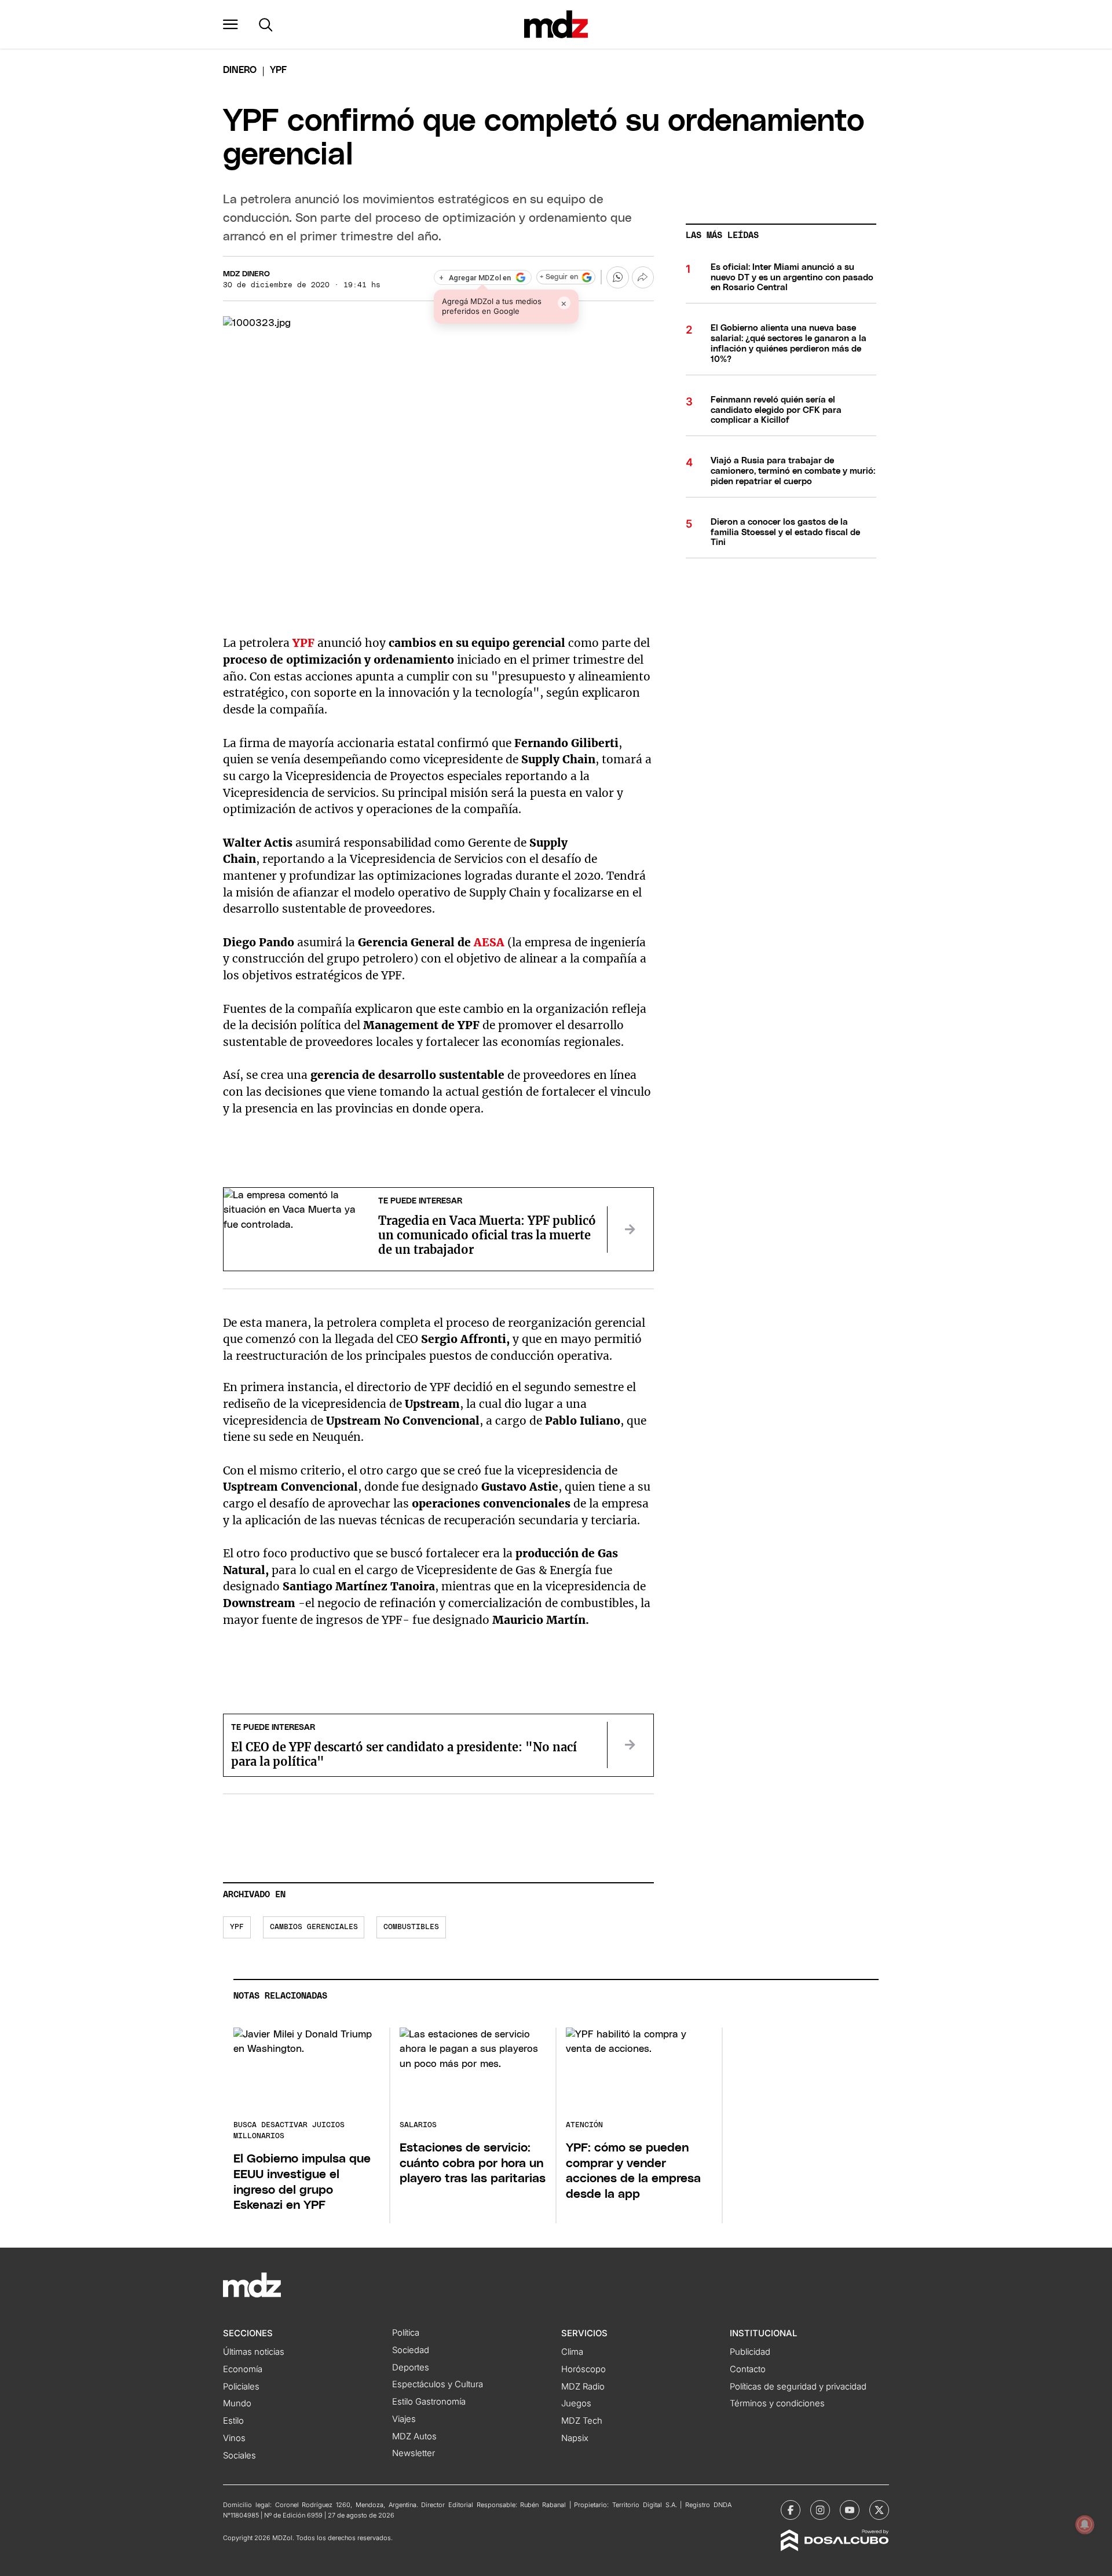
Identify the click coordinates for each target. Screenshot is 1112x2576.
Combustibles (411, 1927)
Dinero (240, 70)
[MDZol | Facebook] (791, 2510)
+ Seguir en (559, 277)
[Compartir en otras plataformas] (643, 277)
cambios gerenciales (314, 1927)
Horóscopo (584, 2369)
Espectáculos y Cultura (438, 2384)
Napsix (575, 2438)
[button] (231, 24)
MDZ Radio (583, 2387)
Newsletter (414, 2453)
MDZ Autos (414, 2436)
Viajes (404, 2419)
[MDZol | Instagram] (820, 2510)
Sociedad (411, 2350)
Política (406, 2333)
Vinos (234, 2438)
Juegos (576, 2403)
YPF (303, 643)
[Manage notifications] (1085, 2524)
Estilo (233, 2421)
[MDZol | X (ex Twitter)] (879, 2510)
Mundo (237, 2403)
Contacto (748, 2369)
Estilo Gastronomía (429, 2402)
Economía (243, 2369)
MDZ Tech (582, 2421)
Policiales (241, 2387)
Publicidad (750, 2352)
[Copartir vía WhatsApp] (617, 277)
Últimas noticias (254, 2352)
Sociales (239, 2456)
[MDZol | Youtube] (850, 2510)
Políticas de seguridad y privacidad (798, 2387)
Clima (572, 2352)
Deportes (411, 2368)
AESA (489, 942)
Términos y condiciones (777, 2403)
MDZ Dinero (246, 274)
